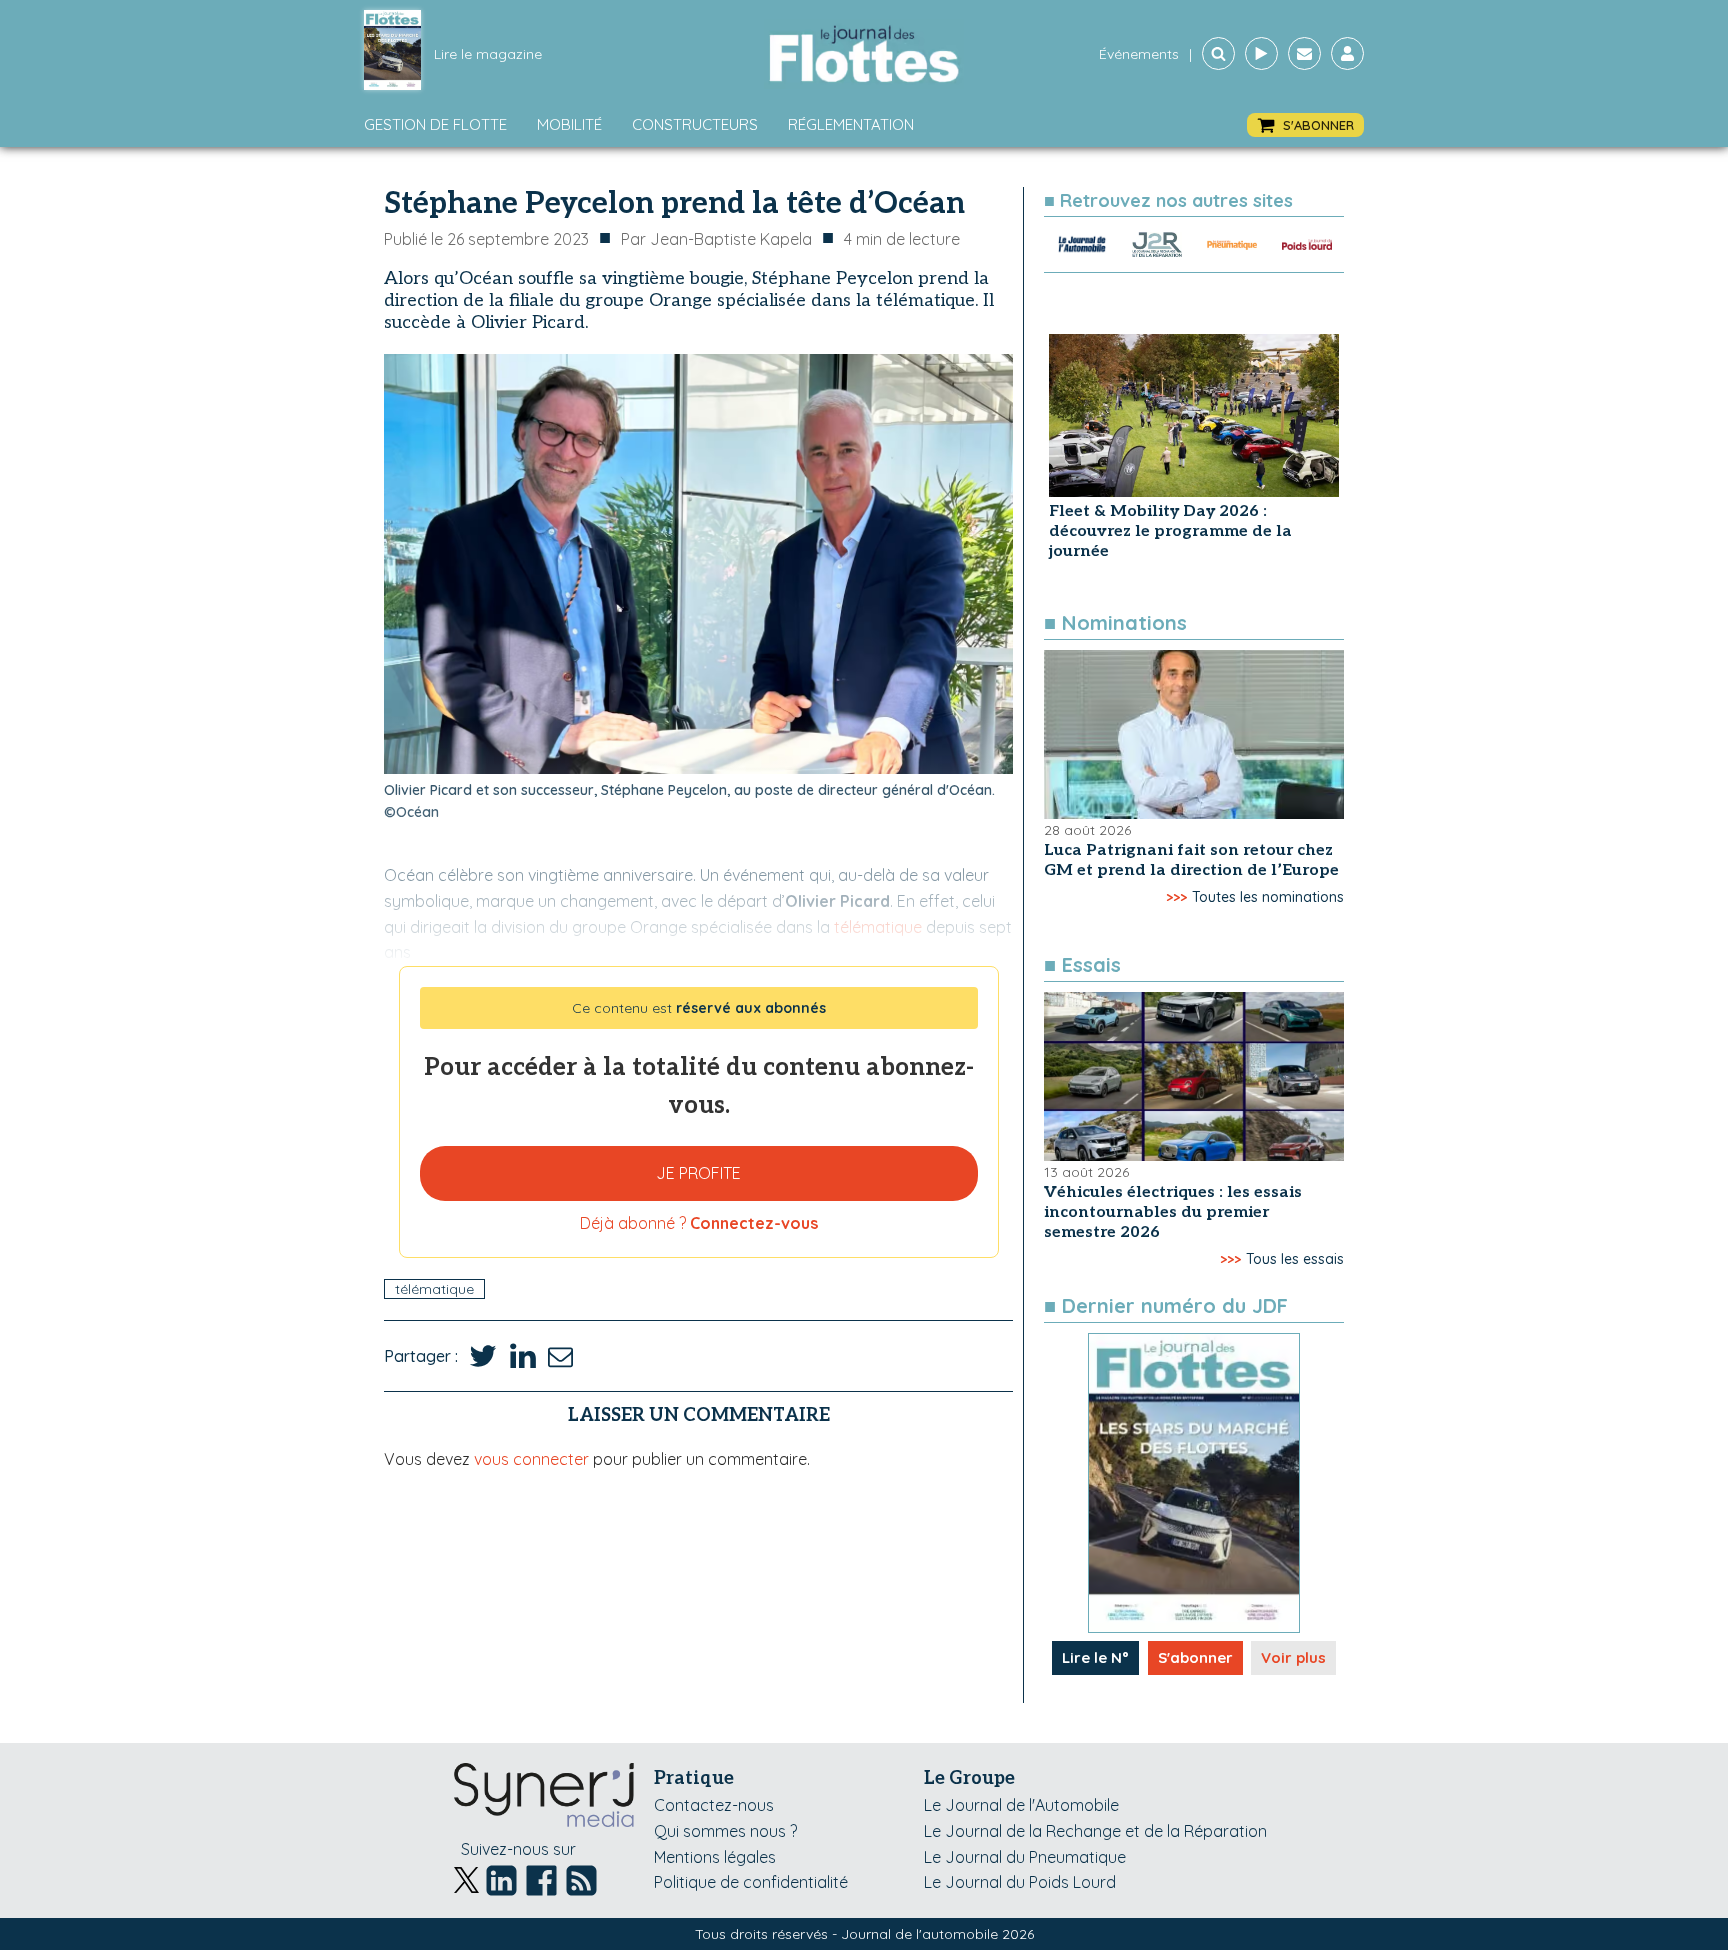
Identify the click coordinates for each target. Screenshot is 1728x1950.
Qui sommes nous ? (725, 1831)
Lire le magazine (488, 54)
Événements (1139, 54)
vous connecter (531, 1459)
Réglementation (851, 124)
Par (716, 239)
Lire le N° (1095, 1657)
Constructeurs (695, 124)
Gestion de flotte (435, 124)
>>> (1176, 897)
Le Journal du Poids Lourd (1020, 1882)
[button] (1305, 125)
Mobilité (569, 124)
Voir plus (1293, 1657)
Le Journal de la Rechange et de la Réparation (1095, 1831)
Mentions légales (715, 1857)
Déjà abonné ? (699, 1223)
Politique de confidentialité (751, 1882)
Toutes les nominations (1268, 897)
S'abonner (1195, 1657)
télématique (434, 1289)
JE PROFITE (698, 1173)
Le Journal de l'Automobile (1021, 1805)
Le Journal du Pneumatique (1025, 1857)
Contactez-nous (714, 1805)
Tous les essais (1295, 1259)
